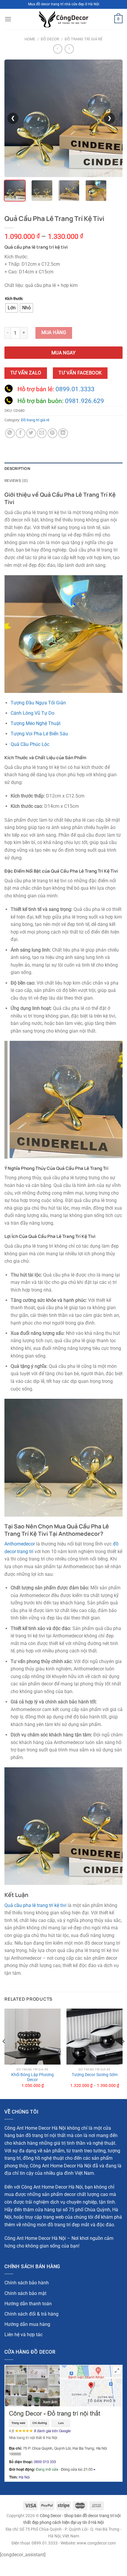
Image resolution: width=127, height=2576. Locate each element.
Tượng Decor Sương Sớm (95, 2075)
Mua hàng (54, 333)
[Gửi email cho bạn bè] (42, 433)
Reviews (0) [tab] (16, 480)
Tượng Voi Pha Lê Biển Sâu (39, 734)
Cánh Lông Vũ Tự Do (32, 713)
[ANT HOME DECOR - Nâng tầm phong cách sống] (63, 19)
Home (30, 39)
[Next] (123, 2053)
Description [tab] (17, 468)
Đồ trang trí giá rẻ (84, 39)
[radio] (12, 308)
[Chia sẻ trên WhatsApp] (10, 433)
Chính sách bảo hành (27, 2283)
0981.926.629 (84, 401)
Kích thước (14, 299)
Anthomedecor (20, 1544)
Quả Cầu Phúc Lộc (30, 744)
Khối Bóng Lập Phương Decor (32, 2077)
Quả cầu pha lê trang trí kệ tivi (35, 1905)
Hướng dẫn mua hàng (27, 2324)
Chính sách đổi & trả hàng (31, 2314)
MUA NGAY (64, 353)
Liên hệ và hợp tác (23, 2335)
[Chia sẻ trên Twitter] (31, 433)
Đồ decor (50, 39)
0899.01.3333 (75, 389)
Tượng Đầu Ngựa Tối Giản (38, 703)
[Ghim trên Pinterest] (52, 433)
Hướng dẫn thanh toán (28, 2304)
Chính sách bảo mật (25, 2293)
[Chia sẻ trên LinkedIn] (63, 433)
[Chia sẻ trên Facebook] (21, 433)
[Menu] (8, 19)
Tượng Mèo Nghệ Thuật (36, 723)
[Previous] (4, 2053)
